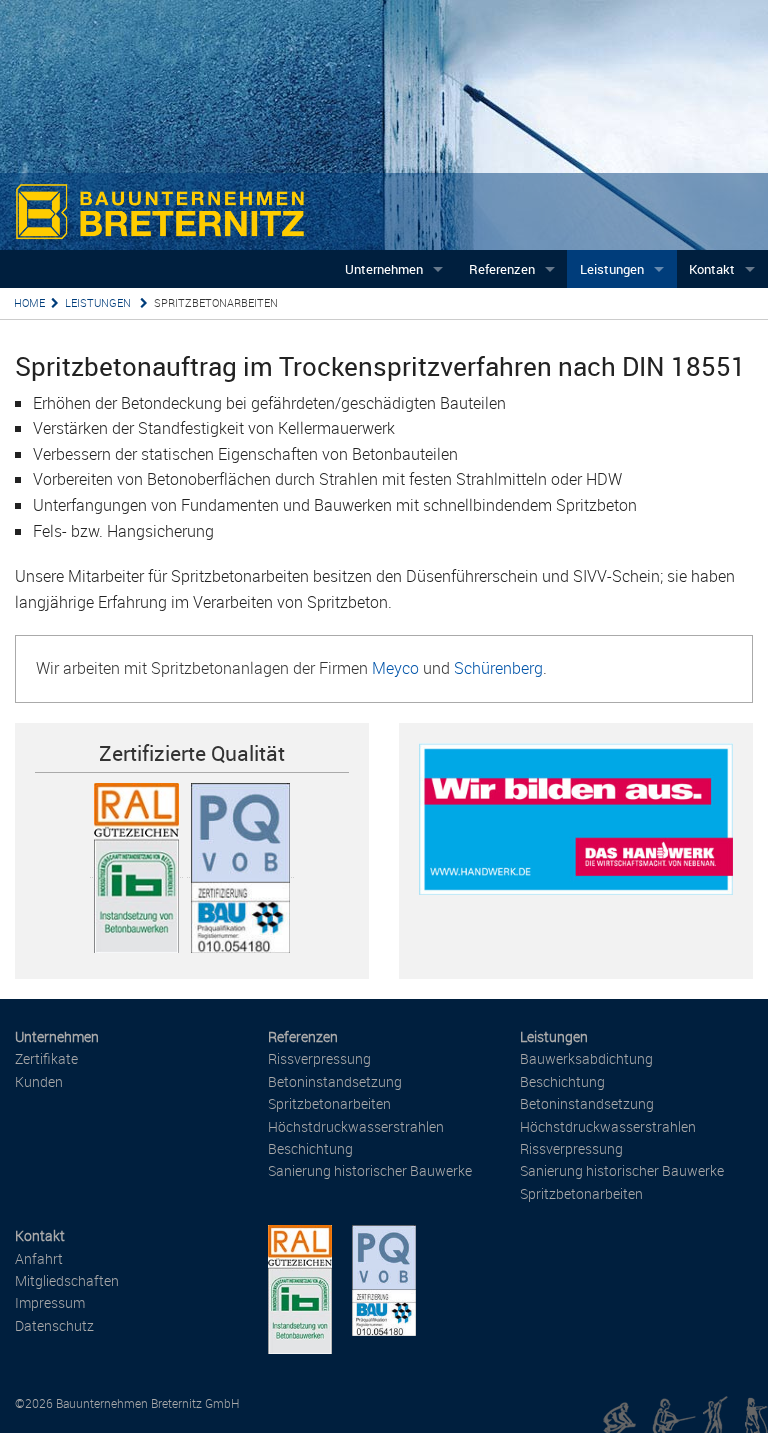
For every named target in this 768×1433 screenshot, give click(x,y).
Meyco (395, 668)
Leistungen (612, 269)
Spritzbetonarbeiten (216, 302)
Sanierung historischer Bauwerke (370, 1170)
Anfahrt (39, 1258)
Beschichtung (310, 1148)
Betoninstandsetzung (335, 1081)
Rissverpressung (319, 1058)
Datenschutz (54, 1325)
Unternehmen (384, 269)
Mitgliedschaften (67, 1280)
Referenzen (502, 269)
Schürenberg (498, 668)
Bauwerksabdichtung (586, 1058)
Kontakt (712, 269)
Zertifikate (46, 1058)
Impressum (50, 1302)
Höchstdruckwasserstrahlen (356, 1126)
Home (29, 303)
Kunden (39, 1081)
